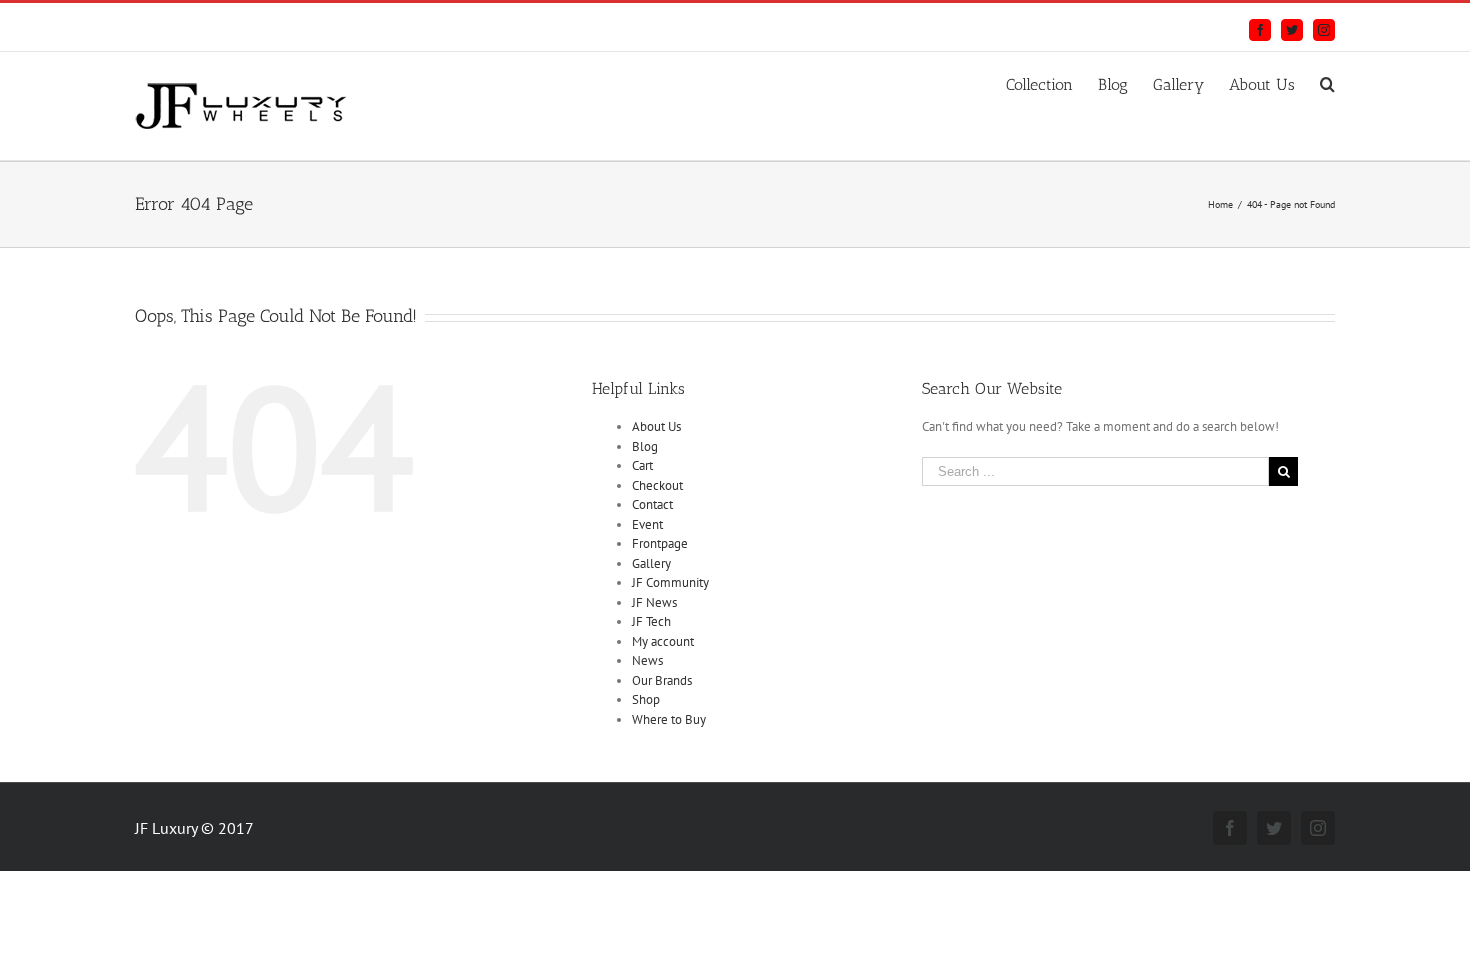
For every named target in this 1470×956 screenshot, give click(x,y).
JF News (654, 602)
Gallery (651, 563)
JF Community (670, 582)
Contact (652, 504)
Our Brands (662, 680)
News (647, 660)
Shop (646, 699)
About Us (656, 426)
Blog (645, 446)
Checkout (657, 485)
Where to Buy (669, 719)
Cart (642, 465)
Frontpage (660, 543)
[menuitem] (1052, 82)
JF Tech (651, 621)
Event (647, 524)
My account (663, 641)
